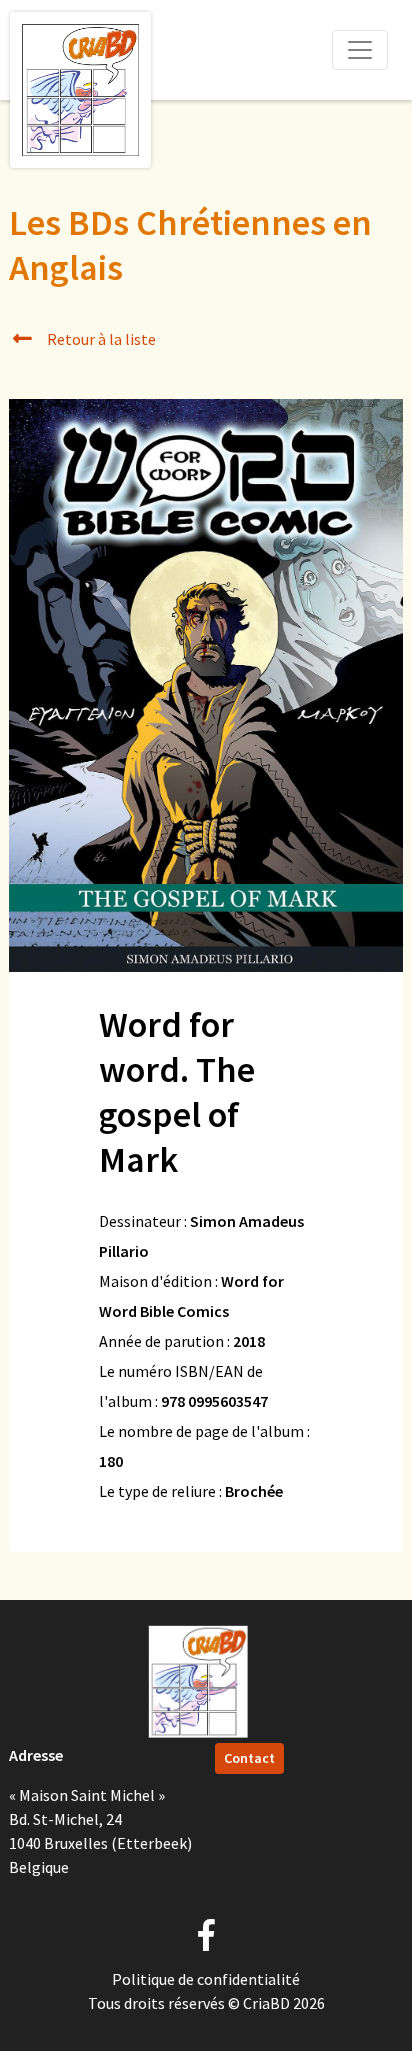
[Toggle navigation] (360, 50)
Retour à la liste (100, 339)
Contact (249, 1758)
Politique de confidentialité (206, 1979)
